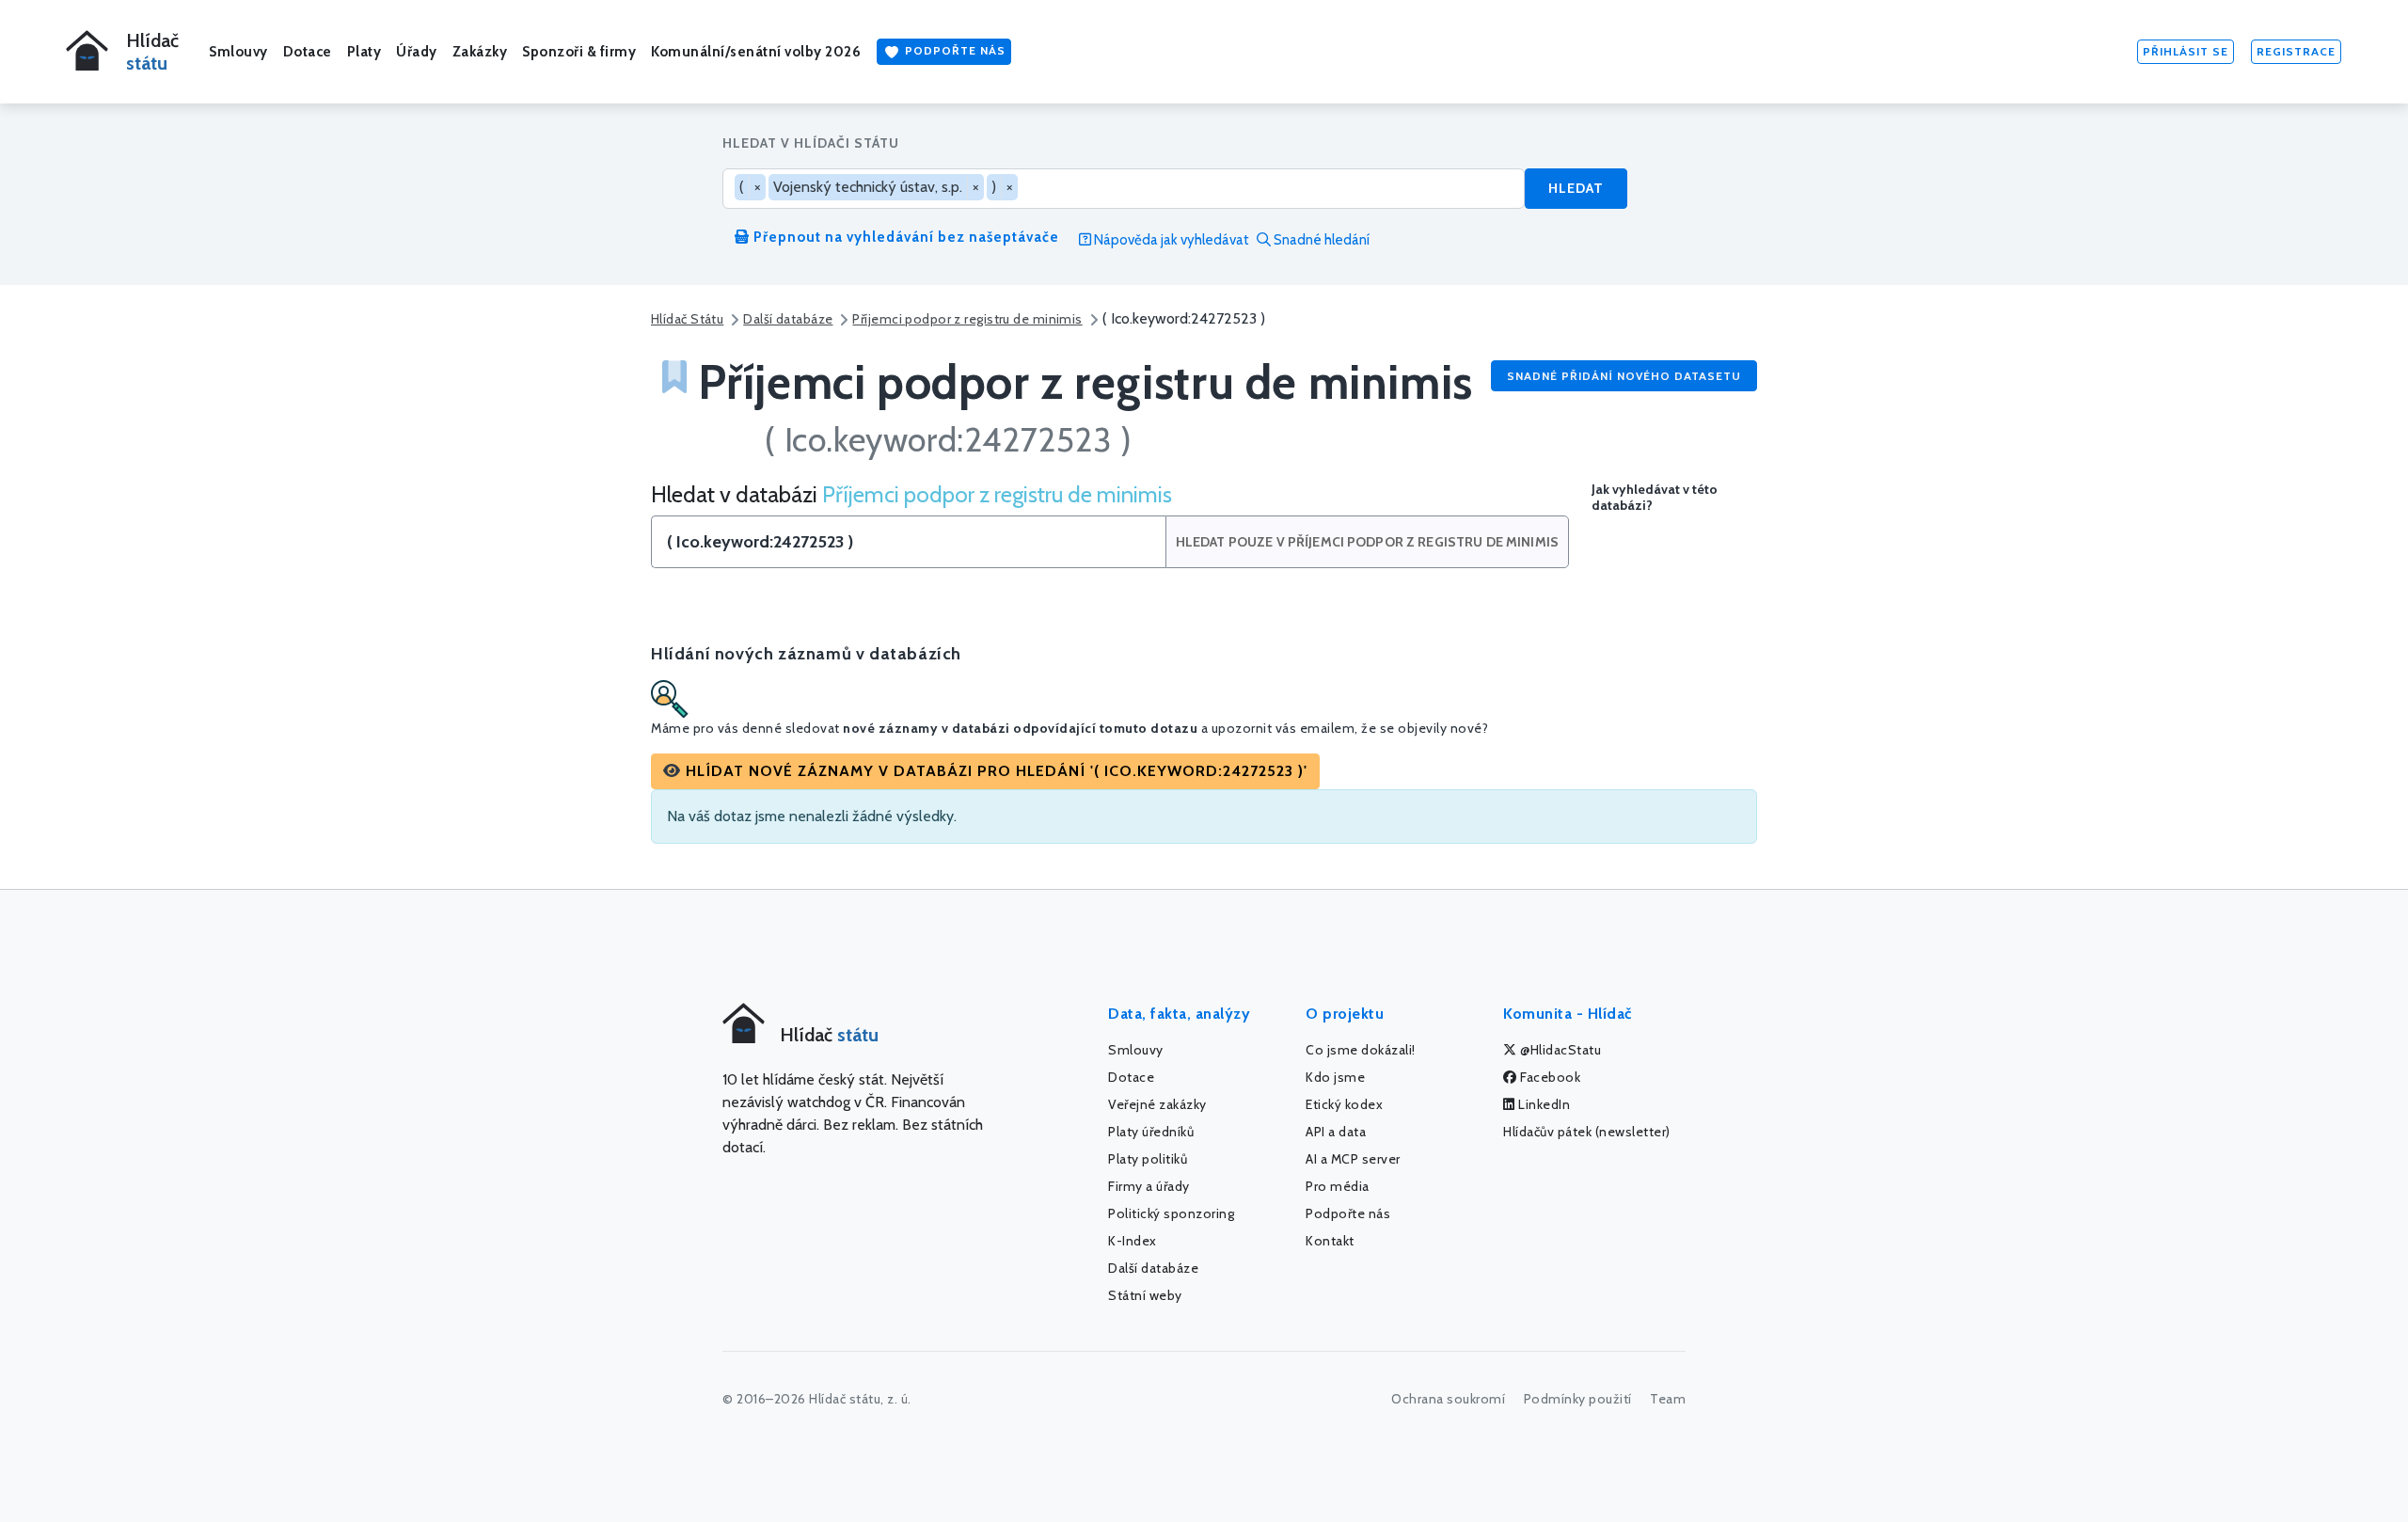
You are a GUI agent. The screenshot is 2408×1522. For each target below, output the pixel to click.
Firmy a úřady (1149, 1186)
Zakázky (480, 52)
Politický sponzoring (1171, 1213)
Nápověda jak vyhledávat (1170, 240)
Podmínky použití (1578, 1399)
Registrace (2296, 51)
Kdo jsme (1335, 1077)
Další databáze (788, 319)
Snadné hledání (1320, 240)
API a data (1336, 1132)
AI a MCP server (1353, 1159)
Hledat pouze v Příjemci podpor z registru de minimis (1367, 542)
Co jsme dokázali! (1361, 1050)
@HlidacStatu (1560, 1050)
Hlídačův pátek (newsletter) (1587, 1132)
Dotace (308, 52)
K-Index (1133, 1241)
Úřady (417, 52)
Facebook (1549, 1077)
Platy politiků (1148, 1159)
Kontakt (1330, 1241)
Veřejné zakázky (1157, 1104)
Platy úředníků (1151, 1132)
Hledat (1576, 188)
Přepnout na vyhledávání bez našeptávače (904, 237)
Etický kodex (1344, 1104)
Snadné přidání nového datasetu (1624, 376)
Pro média (1338, 1186)
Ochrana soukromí (1448, 1399)
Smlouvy (238, 52)
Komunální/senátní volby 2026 (756, 52)
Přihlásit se (2186, 51)
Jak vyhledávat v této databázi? (1655, 498)
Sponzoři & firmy (579, 52)
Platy (364, 52)
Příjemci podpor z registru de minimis (967, 319)
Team (1668, 1399)
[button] (985, 771)
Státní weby (1145, 1295)
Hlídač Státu (687, 319)
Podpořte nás (953, 50)
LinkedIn (1543, 1104)
